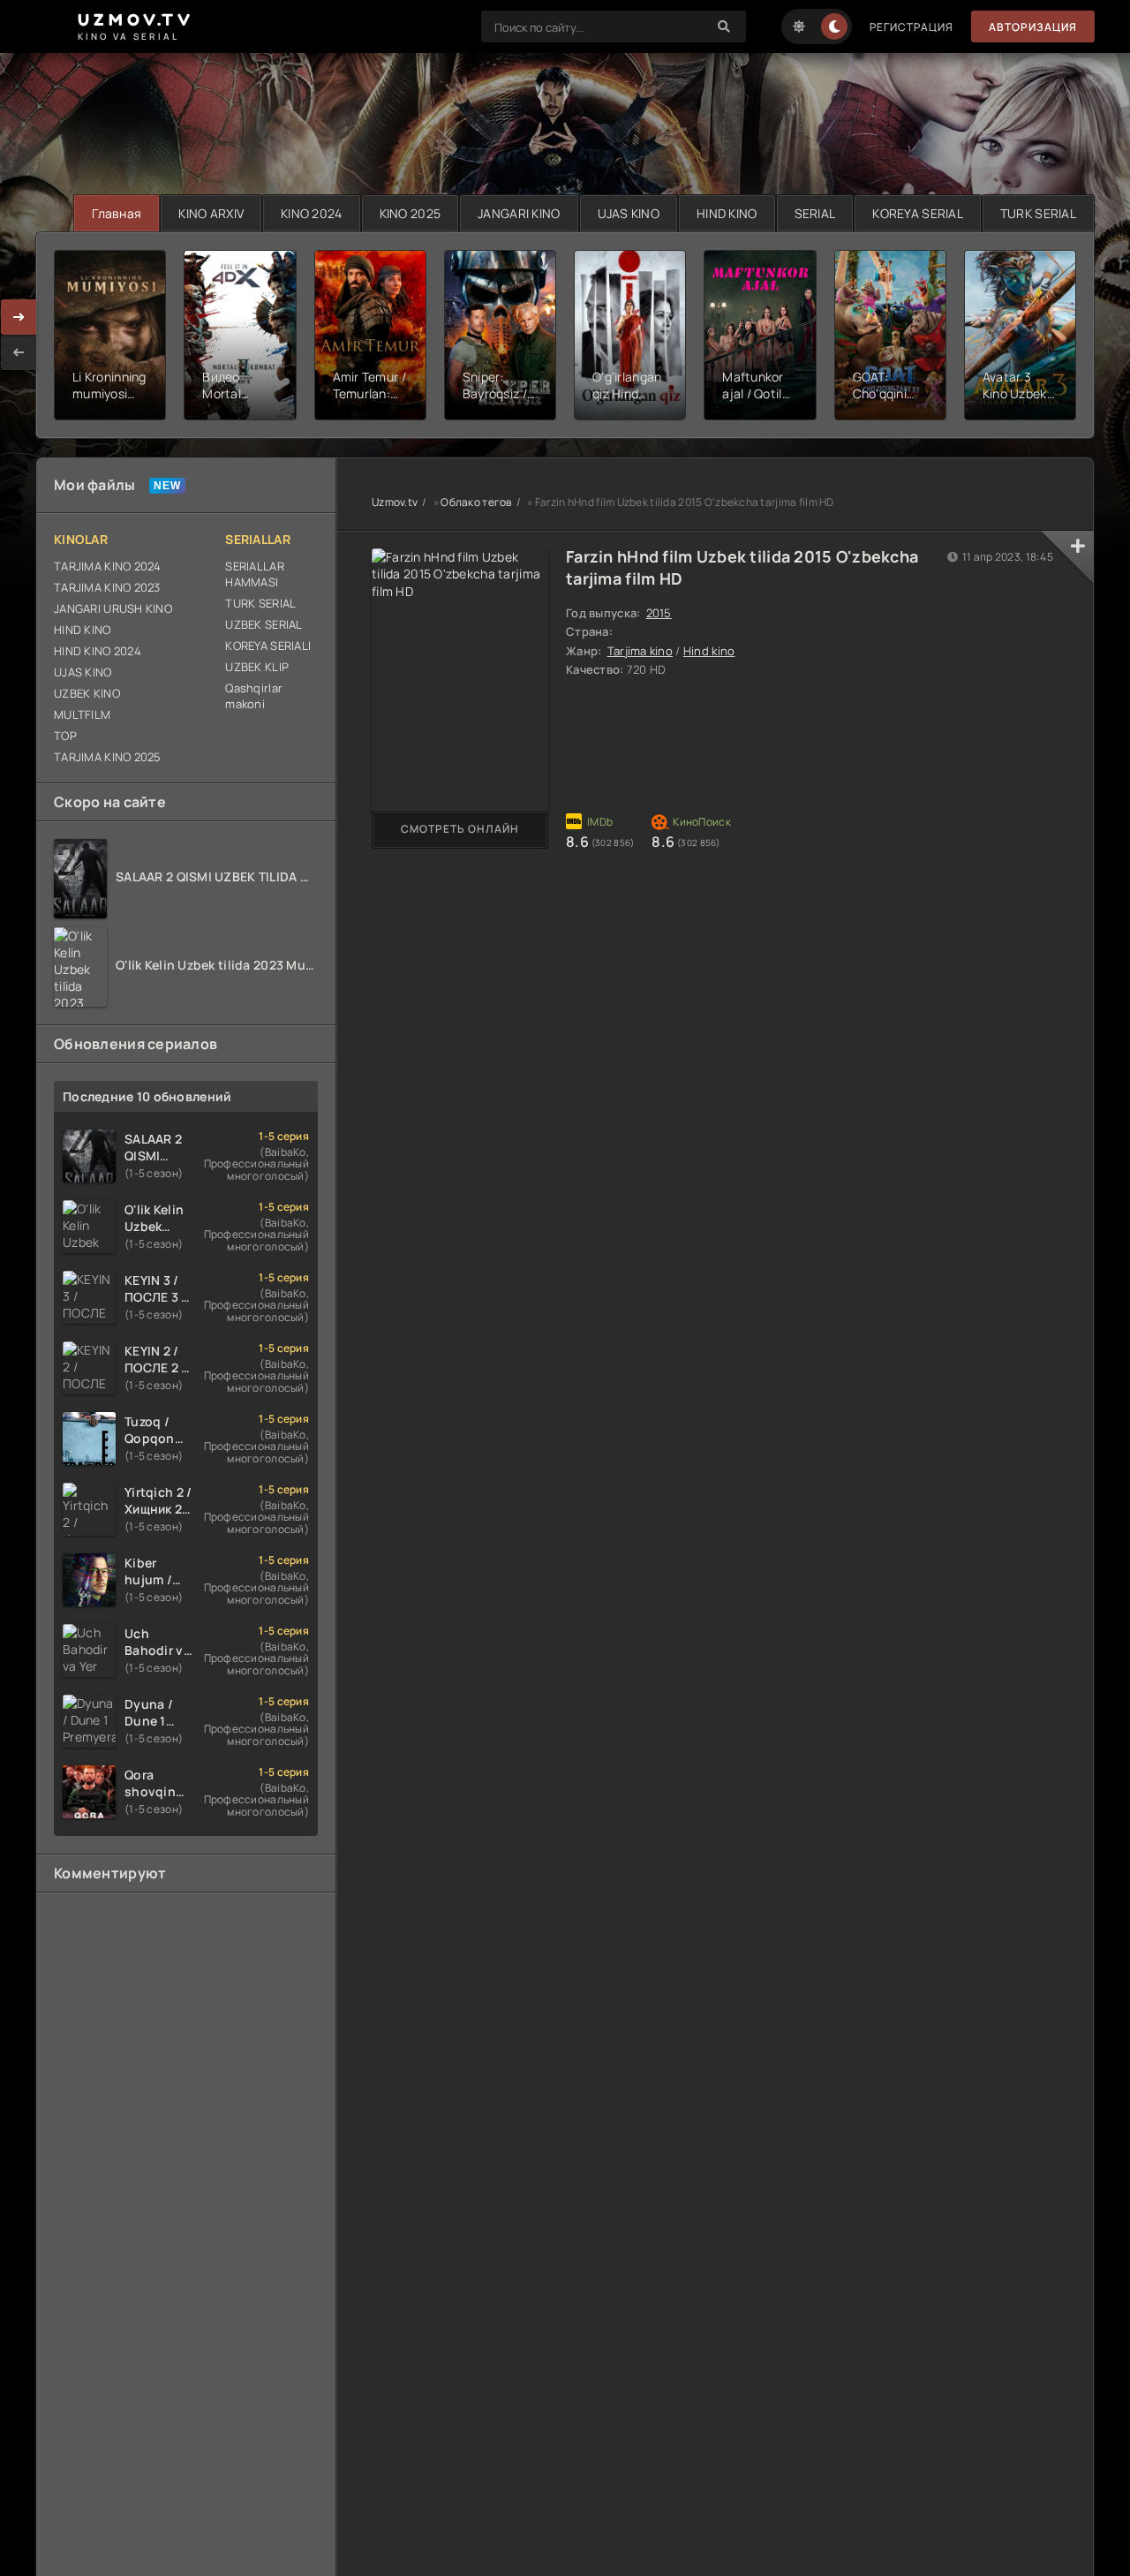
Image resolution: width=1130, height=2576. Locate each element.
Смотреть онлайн (460, 829)
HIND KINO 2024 (98, 651)
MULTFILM (82, 714)
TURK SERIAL (1038, 213)
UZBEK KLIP (257, 667)
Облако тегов (476, 502)
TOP (65, 736)
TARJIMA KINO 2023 (107, 587)
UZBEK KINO (87, 693)
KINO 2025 (411, 213)
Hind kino (709, 651)
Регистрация (912, 27)
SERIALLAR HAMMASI (255, 574)
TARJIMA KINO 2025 (108, 757)
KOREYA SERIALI (268, 646)
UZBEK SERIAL (264, 624)
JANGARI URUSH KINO (113, 608)
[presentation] (19, 352)
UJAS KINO (629, 213)
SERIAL (815, 213)
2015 (659, 613)
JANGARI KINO (519, 213)
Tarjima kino (640, 651)
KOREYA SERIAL (918, 213)
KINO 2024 (312, 213)
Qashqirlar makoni (254, 696)
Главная (117, 213)
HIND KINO (727, 213)
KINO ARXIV (211, 213)
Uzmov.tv (395, 502)
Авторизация (1033, 27)
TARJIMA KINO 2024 (108, 566)
